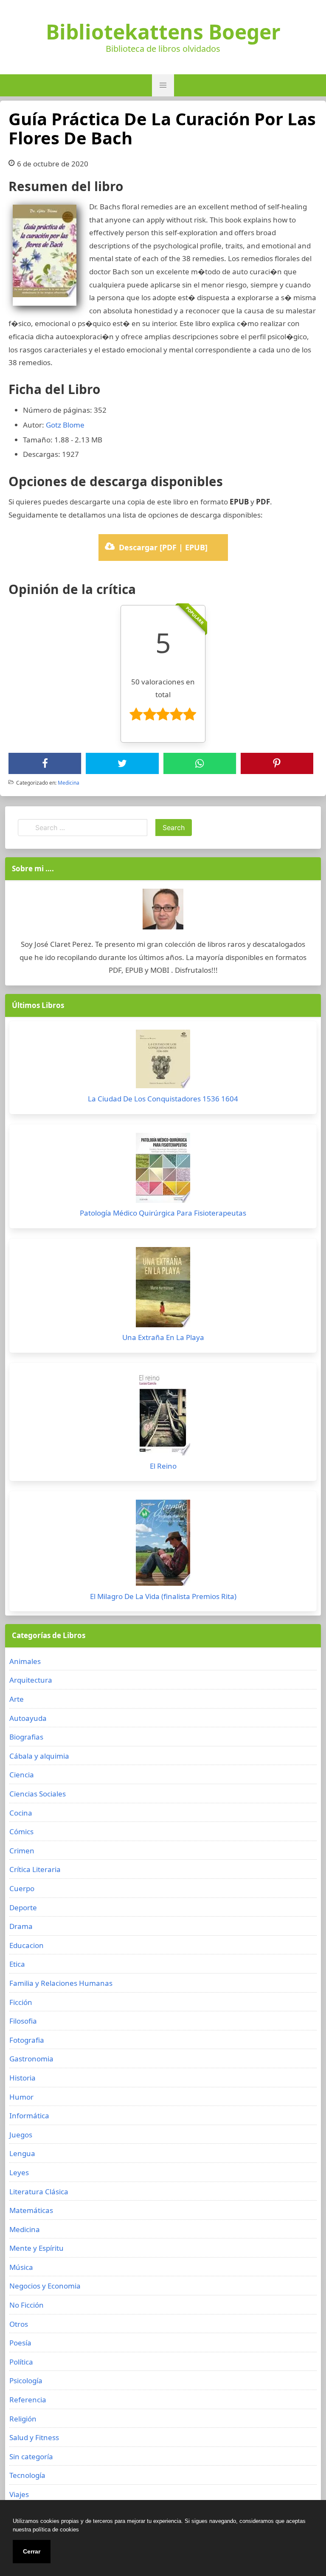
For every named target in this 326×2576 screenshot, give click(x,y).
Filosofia (23, 2021)
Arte (17, 1699)
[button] (163, 85)
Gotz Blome (65, 425)
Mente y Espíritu (37, 2248)
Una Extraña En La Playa (163, 1337)
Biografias (26, 1737)
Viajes (19, 2494)
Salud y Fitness (34, 2437)
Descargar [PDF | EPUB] (163, 547)
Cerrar (32, 2551)
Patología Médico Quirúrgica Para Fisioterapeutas (163, 1213)
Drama (21, 1926)
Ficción (21, 2002)
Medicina (69, 783)
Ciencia (22, 1775)
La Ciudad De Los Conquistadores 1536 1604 (163, 1099)
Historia (22, 2078)
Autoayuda (28, 1718)
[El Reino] (163, 1416)
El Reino (163, 1466)
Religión (23, 2419)
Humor (21, 2097)
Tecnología (27, 2475)
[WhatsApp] (200, 763)
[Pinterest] (277, 763)
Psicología (26, 2380)
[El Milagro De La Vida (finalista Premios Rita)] (163, 1545)
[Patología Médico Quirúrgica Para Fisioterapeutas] (163, 1170)
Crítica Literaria (35, 1869)
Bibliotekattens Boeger (163, 32)
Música (21, 2267)
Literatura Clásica (39, 2192)
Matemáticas (31, 2210)
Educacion (27, 1945)
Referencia (28, 2400)
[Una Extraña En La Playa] (163, 1289)
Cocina (21, 1813)
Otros (19, 2324)
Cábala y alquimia (39, 1756)
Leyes (19, 2172)
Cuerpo (22, 1888)
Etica (17, 1964)
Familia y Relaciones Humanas (61, 1983)
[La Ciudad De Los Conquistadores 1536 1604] (163, 1061)
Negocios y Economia (45, 2286)
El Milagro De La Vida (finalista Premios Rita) (163, 1596)
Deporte (23, 1907)
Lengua (22, 2153)
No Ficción (27, 2305)
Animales (25, 1661)
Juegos (21, 2135)
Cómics (21, 1831)
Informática (29, 2116)
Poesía (20, 2343)
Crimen (22, 1851)
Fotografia (27, 2040)
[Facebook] (45, 763)
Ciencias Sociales (38, 1794)
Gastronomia (31, 2059)
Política (21, 2362)
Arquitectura (31, 1680)
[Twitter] (122, 763)
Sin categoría (31, 2456)
